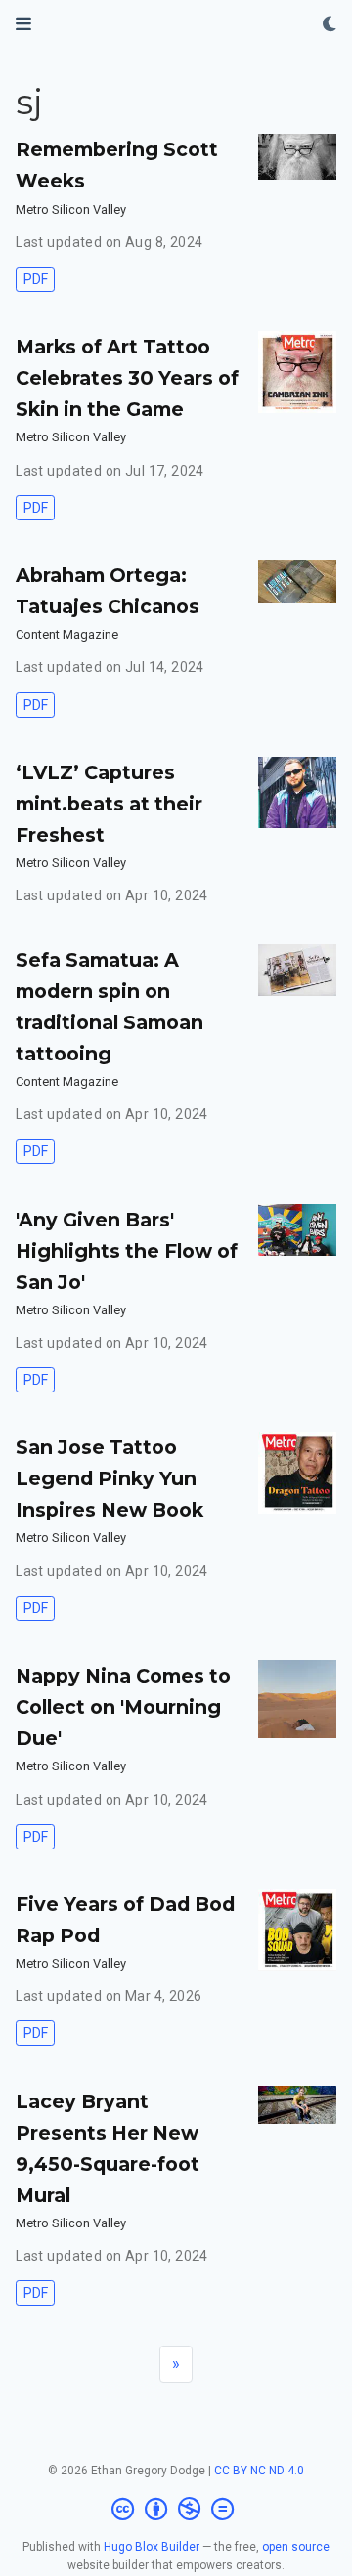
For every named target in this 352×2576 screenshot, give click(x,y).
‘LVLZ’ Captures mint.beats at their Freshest (109, 804)
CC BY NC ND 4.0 (259, 2471)
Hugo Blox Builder (152, 2547)
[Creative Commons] (176, 2510)
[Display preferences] (330, 25)
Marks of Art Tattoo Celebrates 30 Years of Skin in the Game (127, 378)
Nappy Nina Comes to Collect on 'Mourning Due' (123, 1707)
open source (296, 2547)
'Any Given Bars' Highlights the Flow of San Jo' (127, 1251)
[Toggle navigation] (23, 24)
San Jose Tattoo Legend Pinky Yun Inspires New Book (110, 1478)
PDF (36, 279)
